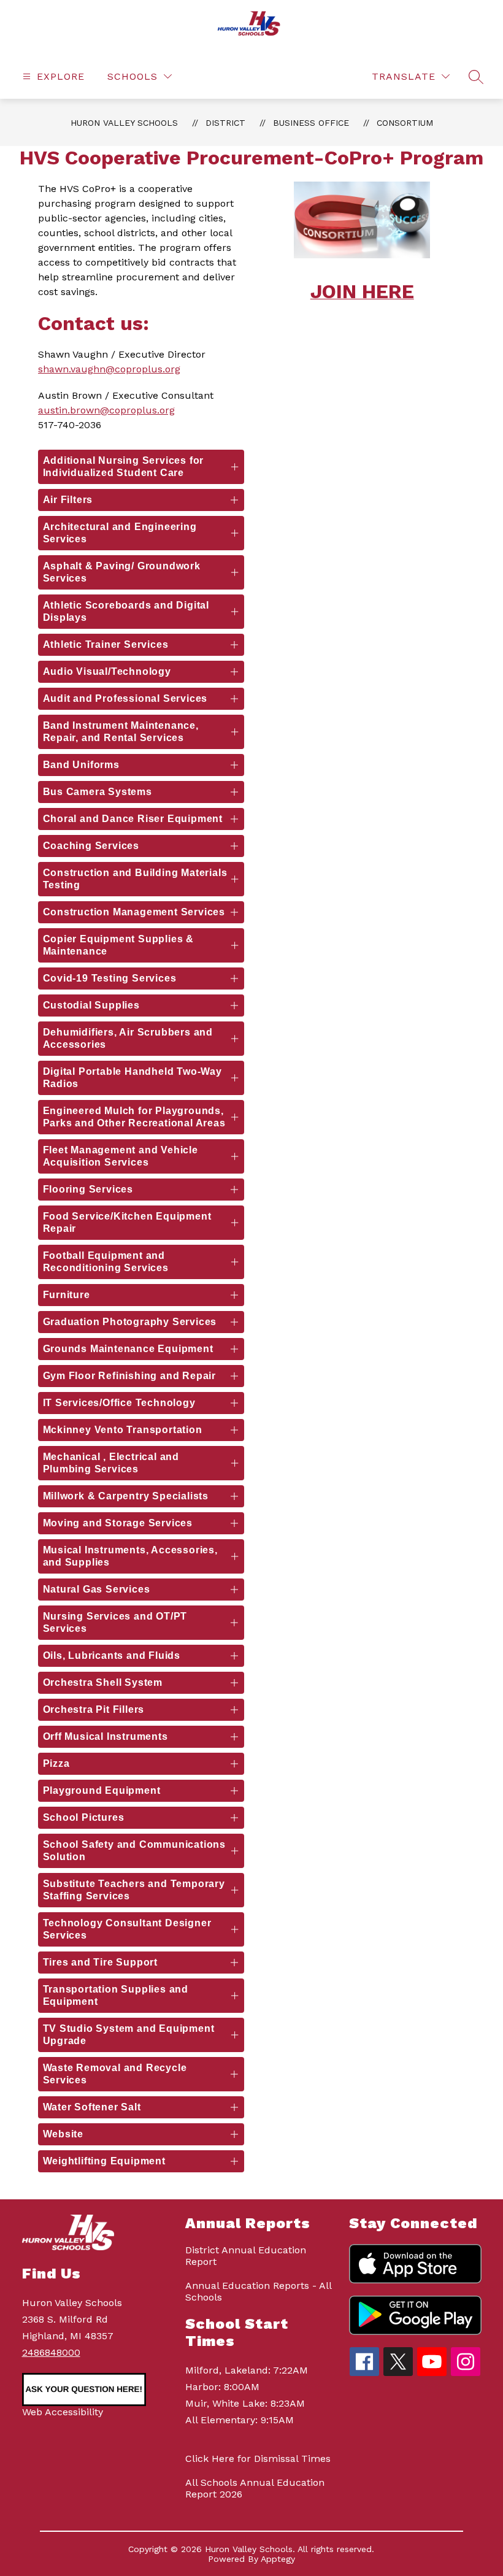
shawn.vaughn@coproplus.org (109, 369)
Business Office (311, 123)
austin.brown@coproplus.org (106, 410)
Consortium (405, 123)
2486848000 (51, 2352)
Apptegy (278, 2559)
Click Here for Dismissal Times (258, 2459)
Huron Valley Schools (124, 123)
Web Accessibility (63, 2412)
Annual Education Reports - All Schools (258, 2291)
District (225, 123)
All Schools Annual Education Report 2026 (255, 2488)
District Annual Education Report (246, 2256)
